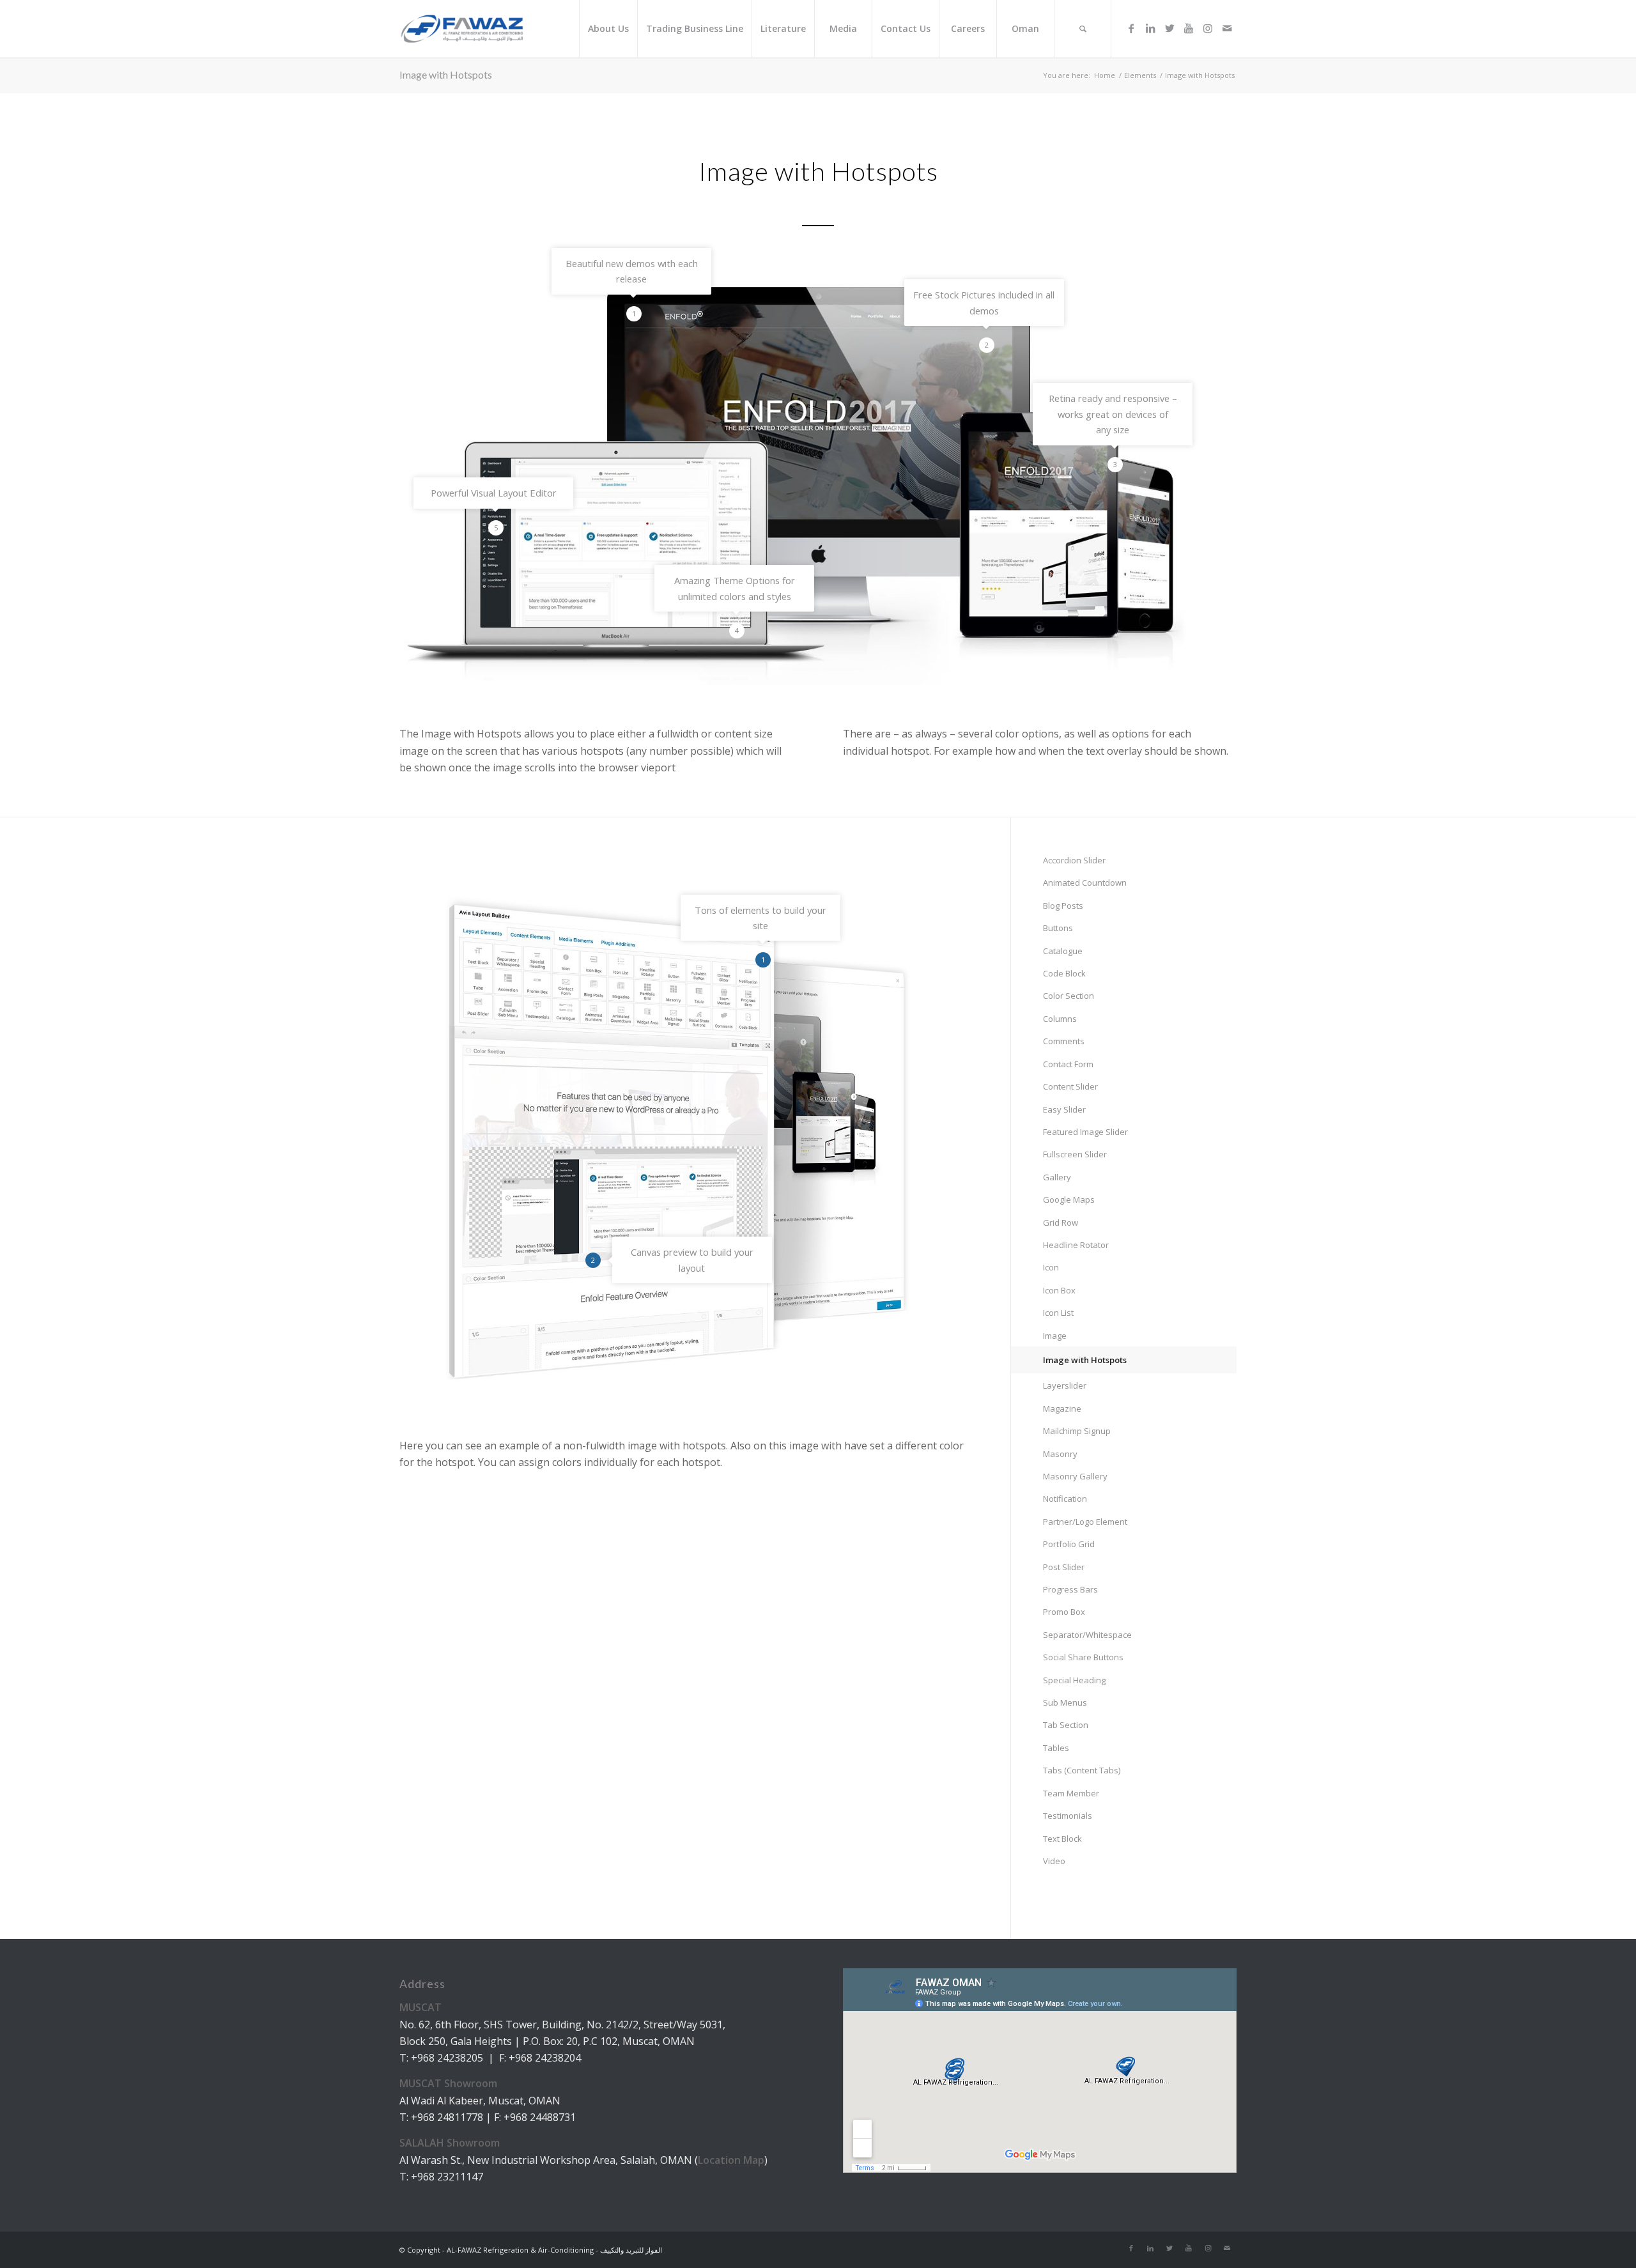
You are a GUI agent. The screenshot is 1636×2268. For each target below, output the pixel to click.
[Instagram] (1208, 28)
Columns (1060, 1019)
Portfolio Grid (1069, 1544)
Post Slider (1064, 1567)
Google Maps (1069, 1200)
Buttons (1058, 928)
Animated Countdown (1085, 883)
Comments (1064, 1041)
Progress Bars (1070, 1589)
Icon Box (1059, 1290)
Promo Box (1064, 1612)
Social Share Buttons (1083, 1657)
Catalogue (1063, 951)
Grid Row (1061, 1223)
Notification (1065, 1499)
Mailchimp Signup (1077, 1431)
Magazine (1062, 1408)
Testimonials (1068, 1816)
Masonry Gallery (1075, 1476)
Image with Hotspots (446, 74)
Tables (1056, 1748)
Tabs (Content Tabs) (1082, 1770)
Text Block (1062, 1839)
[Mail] (1227, 28)
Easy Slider (1064, 1109)
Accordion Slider (1074, 860)
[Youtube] (1189, 28)
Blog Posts (1063, 906)
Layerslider (1065, 1385)
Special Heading (1074, 1680)
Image (1055, 1336)
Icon (1051, 1267)
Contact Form (1068, 1064)
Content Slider (1070, 1086)
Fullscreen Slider (1075, 1154)
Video (1054, 1861)
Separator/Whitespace (1087, 1635)
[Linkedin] (1150, 28)
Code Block (1064, 973)
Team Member (1071, 1793)
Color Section (1069, 996)
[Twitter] (1169, 28)
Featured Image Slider (1085, 1132)
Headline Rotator (1076, 1245)
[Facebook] (1131, 28)
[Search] (1083, 29)
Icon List (1058, 1313)
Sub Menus (1065, 1702)
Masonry (1060, 1454)
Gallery (1057, 1177)
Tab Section (1066, 1725)
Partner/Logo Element (1085, 1522)
